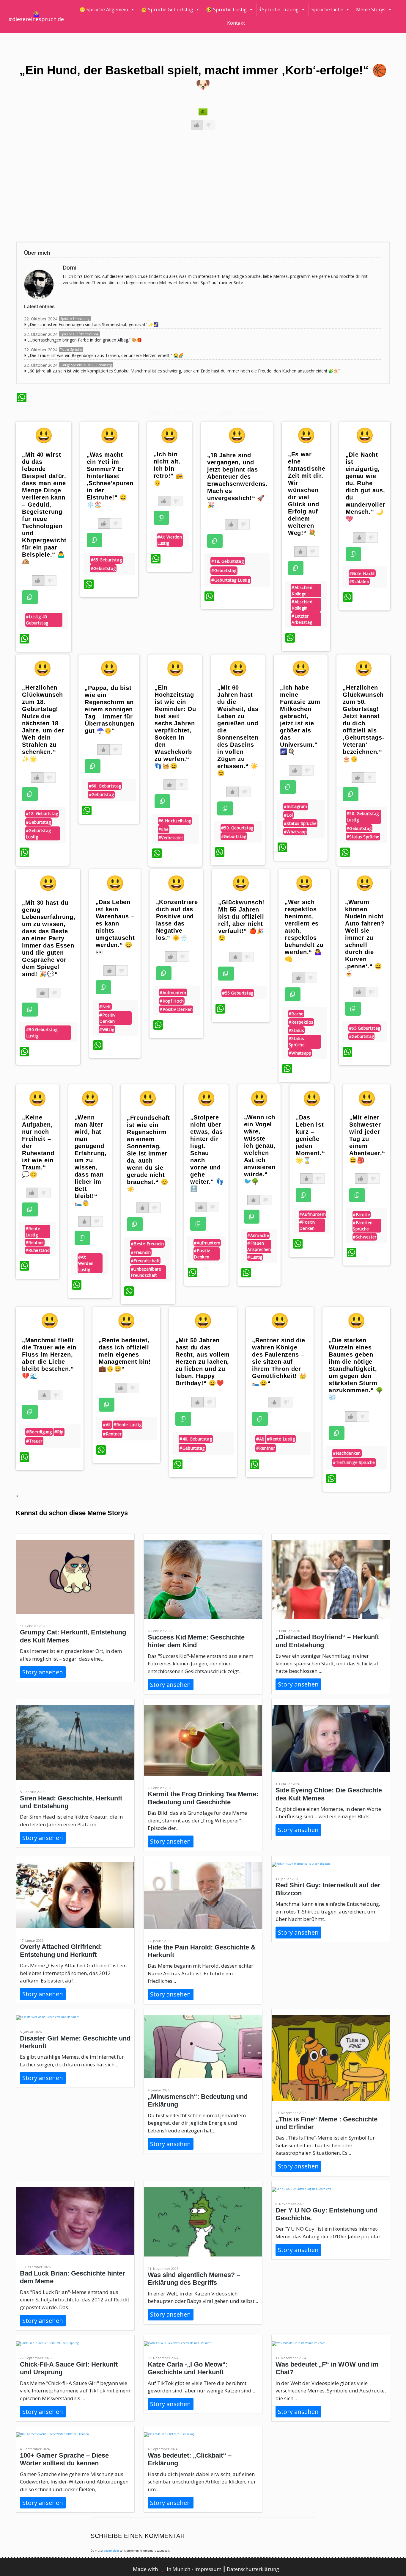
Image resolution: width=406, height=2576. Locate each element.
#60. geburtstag (105, 786)
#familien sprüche (363, 1226)
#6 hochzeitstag (175, 821)
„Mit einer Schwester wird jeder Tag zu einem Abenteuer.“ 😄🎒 (367, 1139)
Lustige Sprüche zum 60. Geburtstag (86, 365)
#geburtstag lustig (230, 580)
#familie (361, 1215)
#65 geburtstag (106, 560)
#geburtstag (103, 568)
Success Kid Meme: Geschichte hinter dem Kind (196, 1641)
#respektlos (301, 1022)
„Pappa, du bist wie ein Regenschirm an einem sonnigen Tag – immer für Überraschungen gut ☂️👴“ (110, 709)
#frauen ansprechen (259, 1246)
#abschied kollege (302, 591)
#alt (107, 1425)
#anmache (258, 1235)
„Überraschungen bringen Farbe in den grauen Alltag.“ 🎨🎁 (85, 340)
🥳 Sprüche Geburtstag (167, 10)
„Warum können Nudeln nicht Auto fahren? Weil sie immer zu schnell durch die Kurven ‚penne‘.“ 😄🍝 (365, 938)
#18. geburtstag (228, 561)
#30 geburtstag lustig (42, 1033)
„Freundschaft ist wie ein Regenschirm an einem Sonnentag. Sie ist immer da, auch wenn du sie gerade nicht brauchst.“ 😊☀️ (148, 1153)
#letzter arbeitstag (302, 619)
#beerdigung (39, 1432)
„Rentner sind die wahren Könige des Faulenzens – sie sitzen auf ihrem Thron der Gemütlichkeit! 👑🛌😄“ (279, 1362)
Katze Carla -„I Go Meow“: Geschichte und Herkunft (188, 2368)
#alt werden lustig (170, 540)
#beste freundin (147, 1244)
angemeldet (111, 2551)
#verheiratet (171, 838)
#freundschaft (145, 1261)
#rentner (35, 1242)
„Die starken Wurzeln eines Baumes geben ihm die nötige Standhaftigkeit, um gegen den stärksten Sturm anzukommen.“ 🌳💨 (356, 1369)
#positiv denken (107, 1018)
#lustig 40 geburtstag (37, 620)
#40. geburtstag (196, 1439)
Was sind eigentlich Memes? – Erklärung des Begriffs (194, 2279)
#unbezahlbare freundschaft (146, 1272)
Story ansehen (43, 1672)
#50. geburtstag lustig (363, 817)
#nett (105, 1007)
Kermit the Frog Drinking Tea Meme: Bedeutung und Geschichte (203, 1798)
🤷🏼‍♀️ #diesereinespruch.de (36, 16)
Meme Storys (371, 10)
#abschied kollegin (302, 605)
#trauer (34, 1441)
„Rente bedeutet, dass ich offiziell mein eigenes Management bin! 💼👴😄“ (125, 1354)
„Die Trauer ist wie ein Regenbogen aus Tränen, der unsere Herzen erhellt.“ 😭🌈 (106, 355)
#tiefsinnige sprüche (354, 1462)
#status (296, 1030)
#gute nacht (362, 573)
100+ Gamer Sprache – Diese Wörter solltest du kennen (64, 2459)
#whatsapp (295, 832)
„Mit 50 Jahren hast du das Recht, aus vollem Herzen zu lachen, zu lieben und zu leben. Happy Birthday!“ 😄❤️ (203, 1362)
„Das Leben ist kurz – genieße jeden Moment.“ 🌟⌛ (310, 1139)
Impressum (208, 2569)
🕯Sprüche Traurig (279, 10)
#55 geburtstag (238, 993)
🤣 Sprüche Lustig (226, 10)
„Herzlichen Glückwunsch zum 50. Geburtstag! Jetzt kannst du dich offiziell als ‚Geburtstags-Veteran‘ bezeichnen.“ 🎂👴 (363, 723)
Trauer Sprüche (71, 350)
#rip (59, 1432)
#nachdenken (347, 1453)
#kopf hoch (172, 1001)
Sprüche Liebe (327, 10)
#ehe (163, 829)
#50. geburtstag (237, 828)
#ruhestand (38, 1250)
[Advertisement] (195, 192)
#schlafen (359, 581)
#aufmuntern (173, 993)
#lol (288, 815)
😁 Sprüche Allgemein (104, 10)
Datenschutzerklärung (253, 2569)
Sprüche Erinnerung (75, 319)
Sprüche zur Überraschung (79, 334)
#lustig (255, 1257)
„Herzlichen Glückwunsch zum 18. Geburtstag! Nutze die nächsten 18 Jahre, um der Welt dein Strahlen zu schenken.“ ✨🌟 (43, 723)
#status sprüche (300, 823)
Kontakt (236, 23)
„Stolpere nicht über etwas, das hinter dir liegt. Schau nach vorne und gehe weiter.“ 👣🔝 (207, 1153)
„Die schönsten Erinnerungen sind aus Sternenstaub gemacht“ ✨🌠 (93, 324)
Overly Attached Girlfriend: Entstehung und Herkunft (61, 1951)
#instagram (295, 806)
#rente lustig (33, 1232)
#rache (296, 1014)
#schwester (365, 1237)
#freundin (141, 1252)
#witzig (107, 1029)
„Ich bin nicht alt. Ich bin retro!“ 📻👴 (169, 469)
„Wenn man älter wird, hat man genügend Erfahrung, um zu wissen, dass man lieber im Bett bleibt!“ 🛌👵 (91, 1160)
